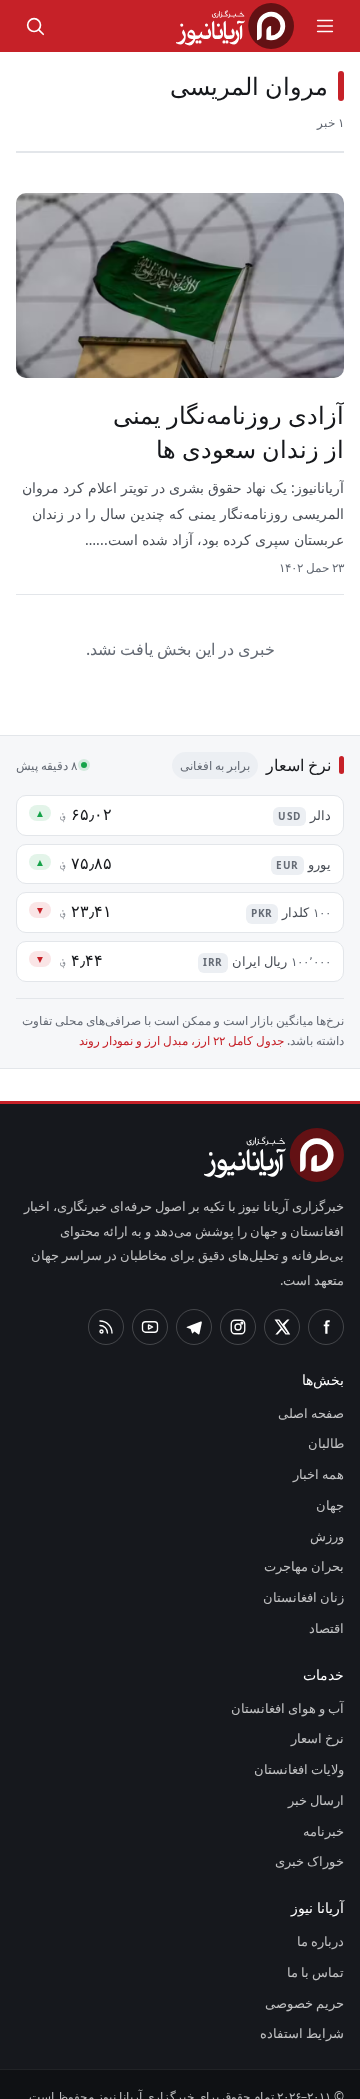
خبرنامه (324, 1807)
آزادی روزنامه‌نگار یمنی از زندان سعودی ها (240, 433)
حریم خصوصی (307, 1979)
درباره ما (324, 1917)
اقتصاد (327, 1604)
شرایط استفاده (307, 2010)
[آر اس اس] (106, 1303)
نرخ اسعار (320, 1715)
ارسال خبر (319, 1776)
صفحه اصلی (313, 1389)
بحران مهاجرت (308, 1543)
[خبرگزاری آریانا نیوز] (235, 26)
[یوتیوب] (150, 1303)
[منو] (325, 26)
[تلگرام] (194, 1303)
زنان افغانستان (307, 1573)
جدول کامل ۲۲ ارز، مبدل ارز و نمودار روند (187, 1042)
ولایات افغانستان (301, 1745)
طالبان (328, 1420)
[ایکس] (282, 1303)
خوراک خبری (312, 1838)
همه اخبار (319, 1450)
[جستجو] (35, 26)
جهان (330, 1481)
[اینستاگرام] (238, 1303)
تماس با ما (318, 1948)
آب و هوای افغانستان (290, 1684)
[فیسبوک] (326, 1303)
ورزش (330, 1512)
